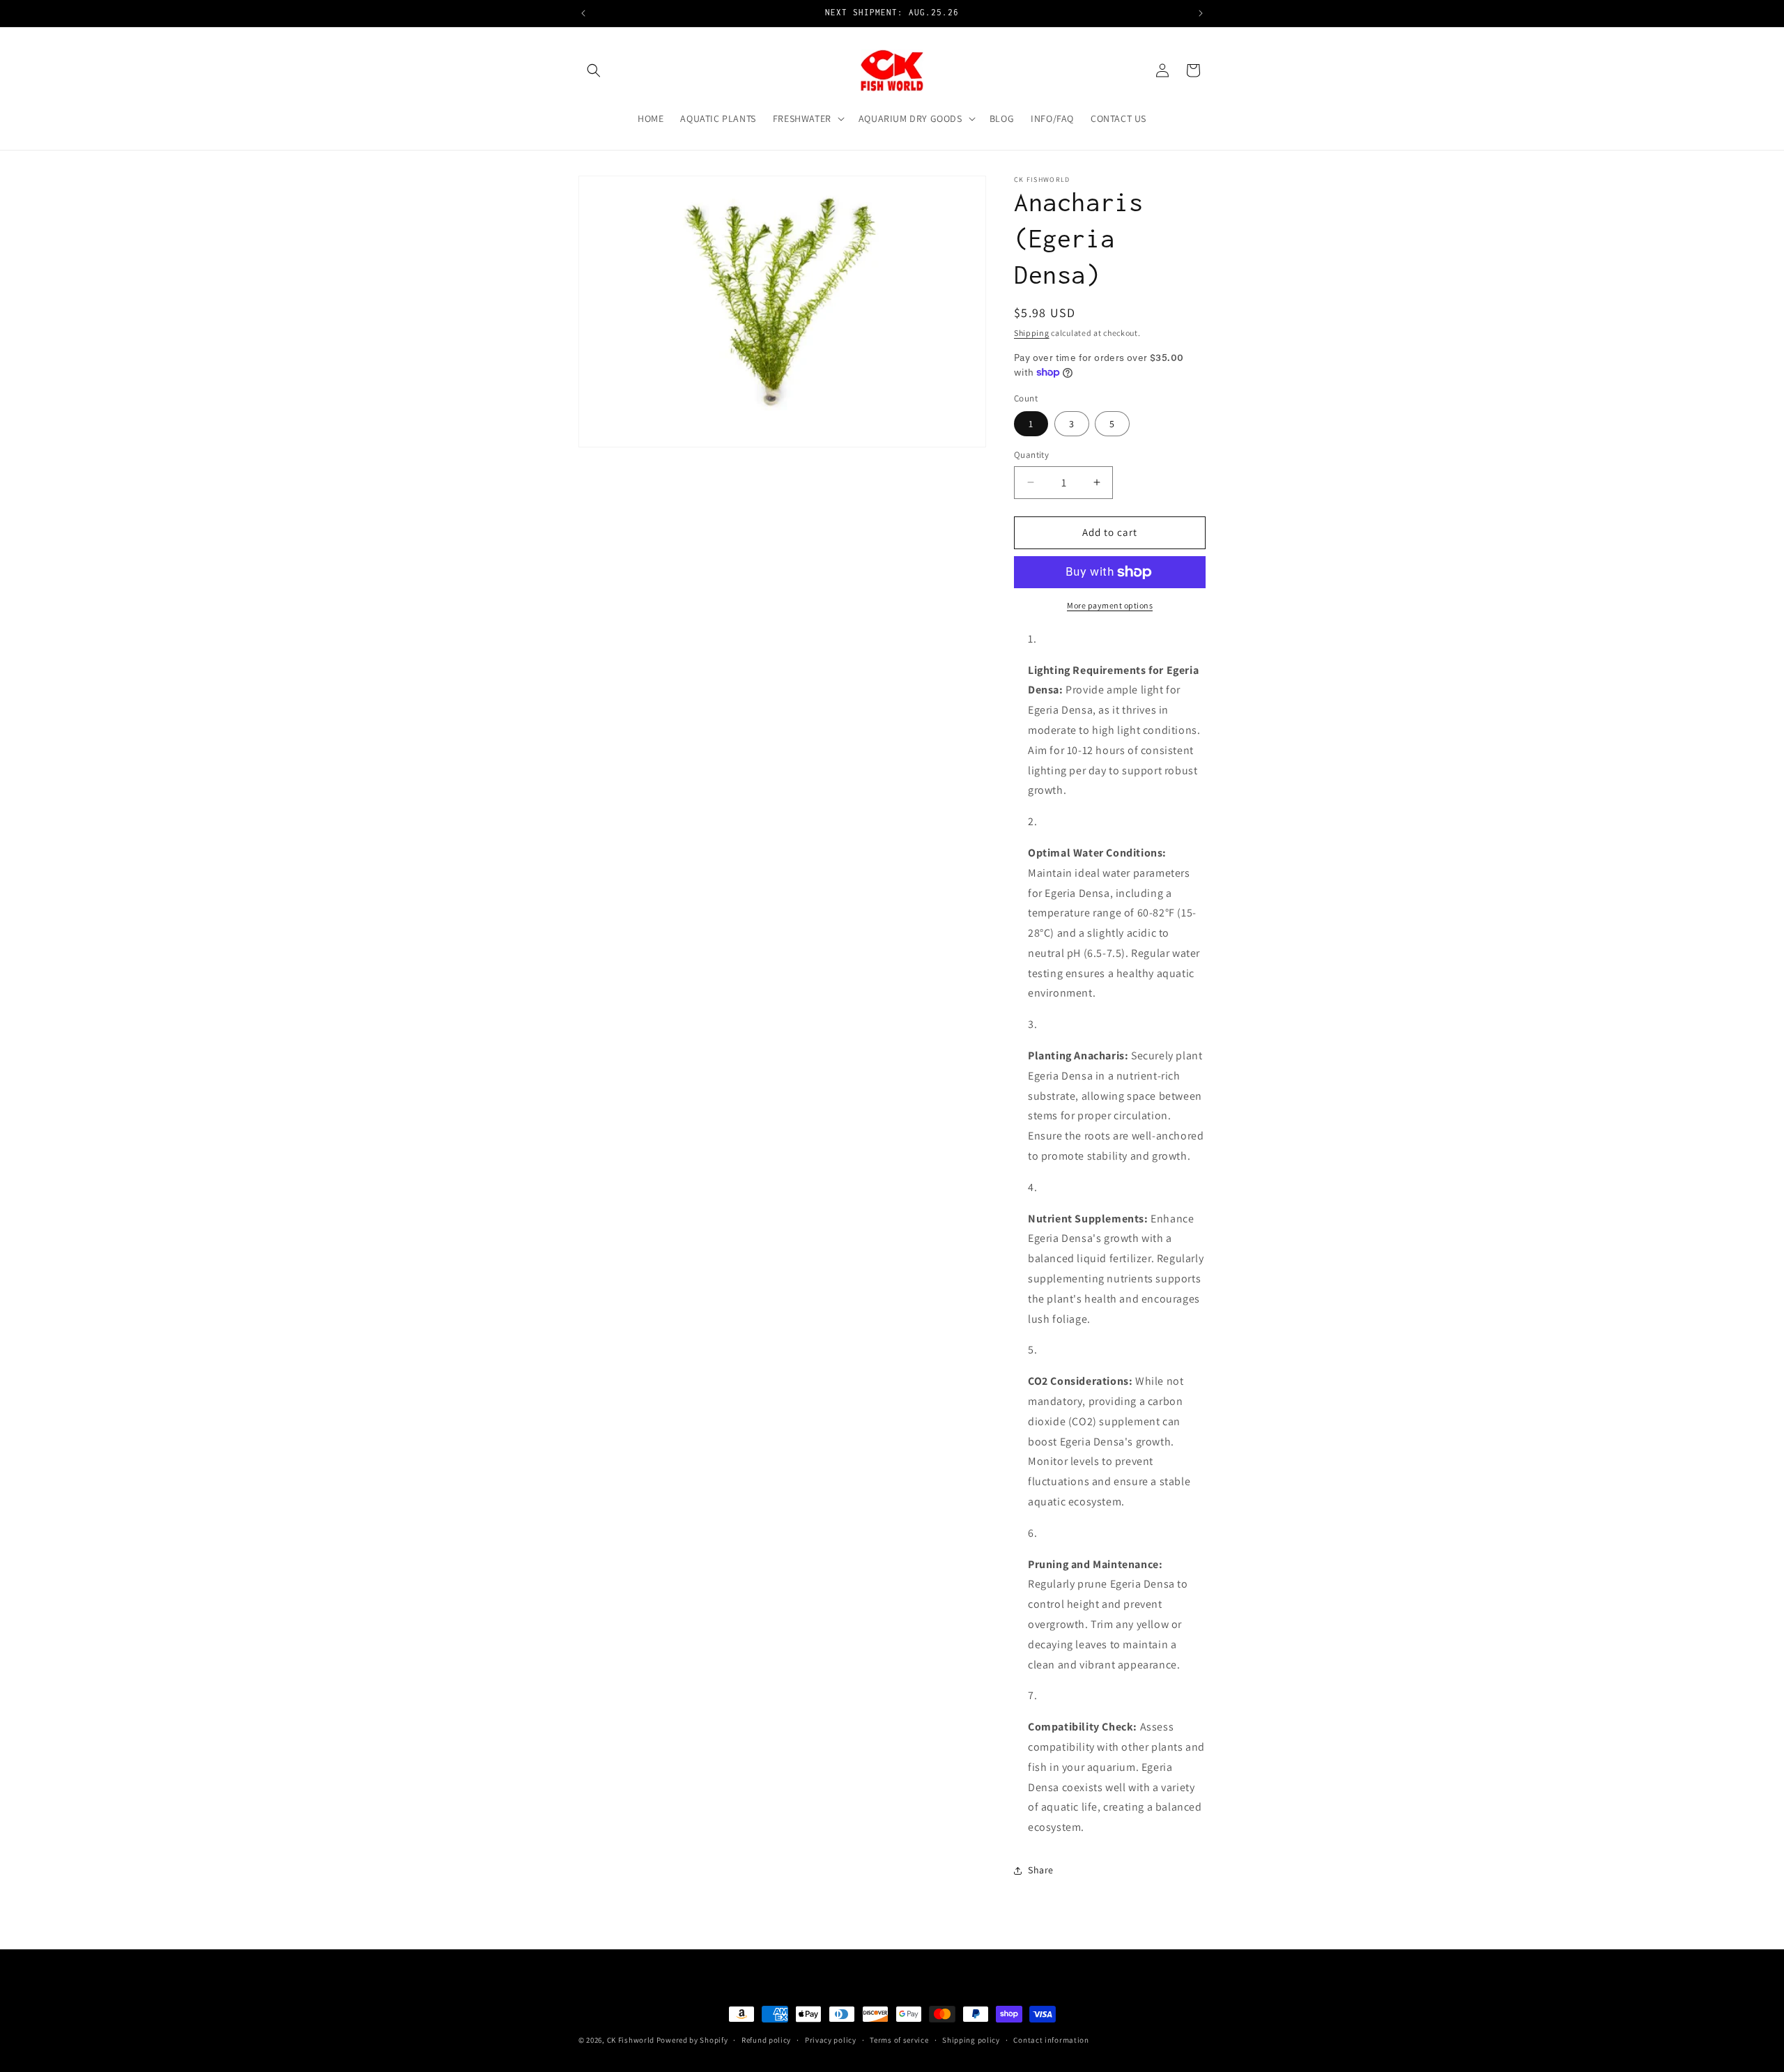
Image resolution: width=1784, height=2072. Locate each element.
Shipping (1032, 333)
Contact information (1051, 2040)
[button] (594, 70)
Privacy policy (831, 2040)
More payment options (1110, 605)
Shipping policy (971, 2040)
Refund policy (766, 2040)
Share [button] (1041, 1870)
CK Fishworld (631, 2040)
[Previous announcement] (583, 13)
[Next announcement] (1201, 13)
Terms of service (899, 2040)
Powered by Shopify (692, 2040)
